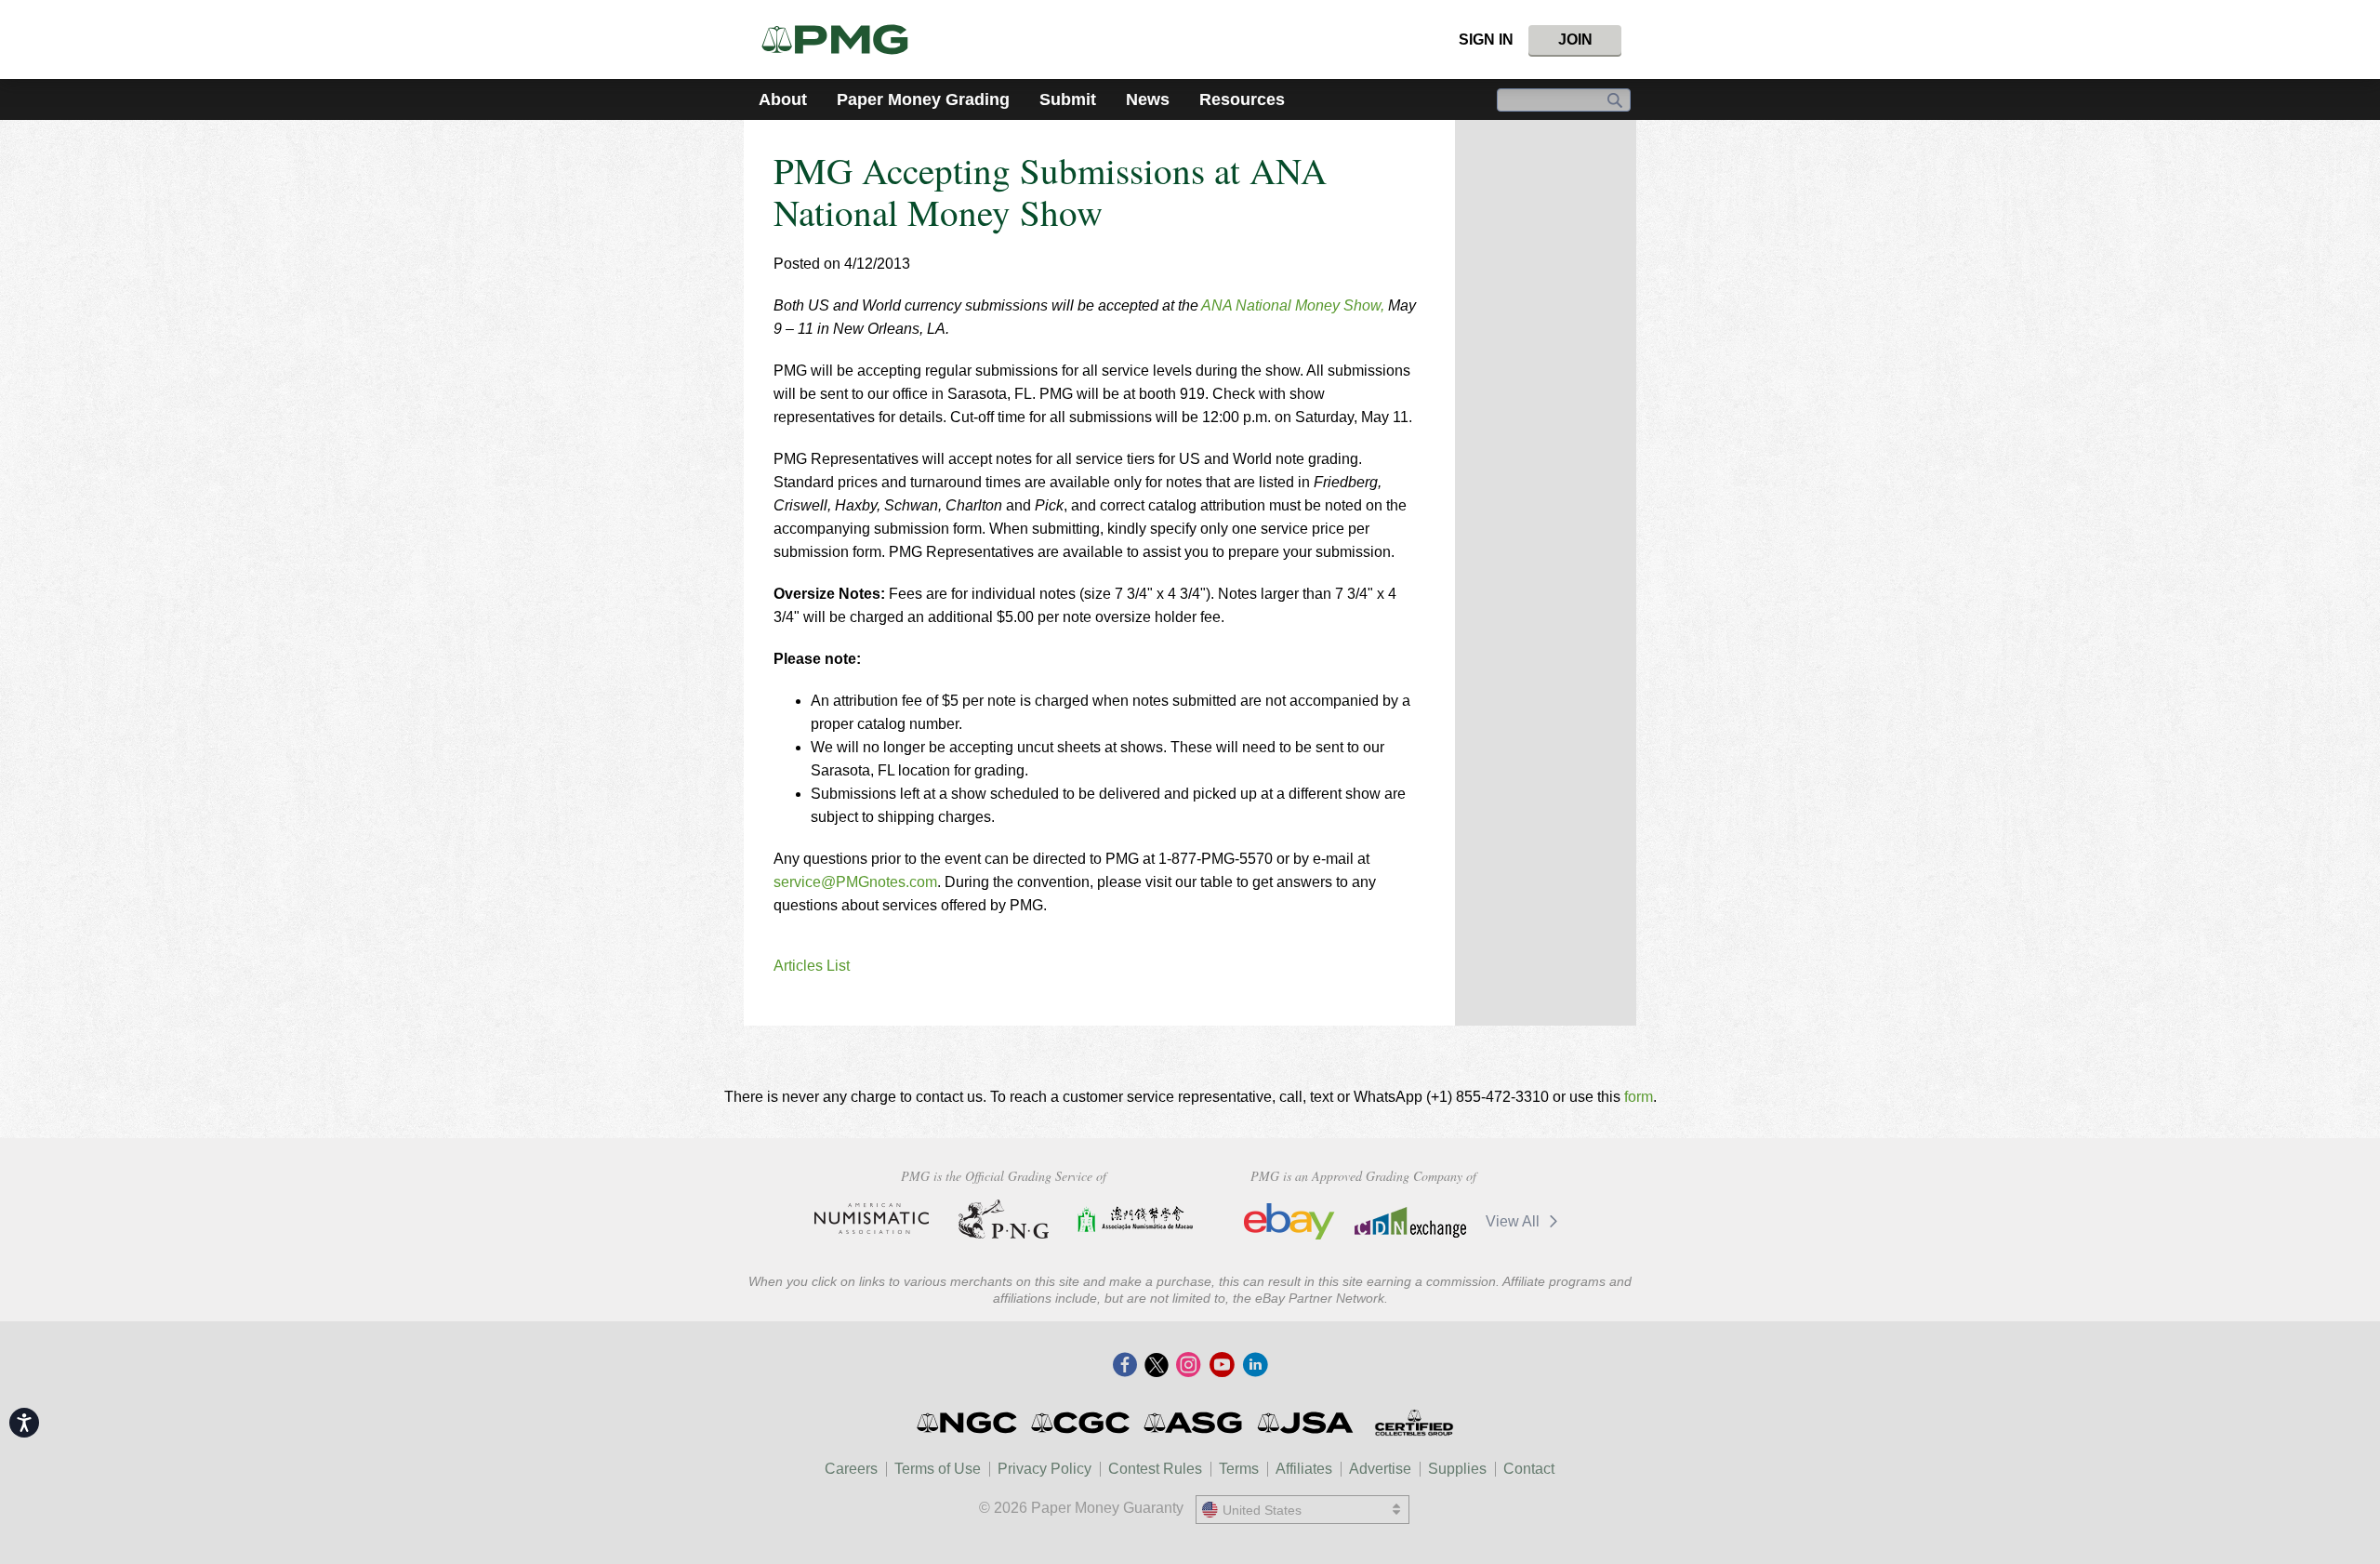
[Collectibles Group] (1414, 1423)
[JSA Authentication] (1305, 1423)
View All (1514, 1221)
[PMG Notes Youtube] (1222, 1366)
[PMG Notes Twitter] (1157, 1366)
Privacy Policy (1045, 1469)
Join (1575, 40)
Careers (851, 1469)
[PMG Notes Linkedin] (1255, 1366)
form (1639, 1097)
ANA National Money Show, (1293, 305)
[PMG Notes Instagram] (1188, 1366)
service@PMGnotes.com (855, 882)
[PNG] (1004, 1219)
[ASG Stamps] (1194, 1423)
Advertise (1380, 1469)
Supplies (1457, 1469)
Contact (1529, 1469)
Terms (1239, 1469)
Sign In (1486, 40)
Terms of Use (938, 1469)
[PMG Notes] (843, 40)
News (1148, 99)
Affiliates (1304, 1469)
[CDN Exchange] (1410, 1222)
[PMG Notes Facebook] (1125, 1366)
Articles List (812, 966)
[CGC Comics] (1082, 1423)
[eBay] (1289, 1222)
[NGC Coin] (968, 1423)
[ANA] (872, 1219)
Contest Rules (1155, 1469)
